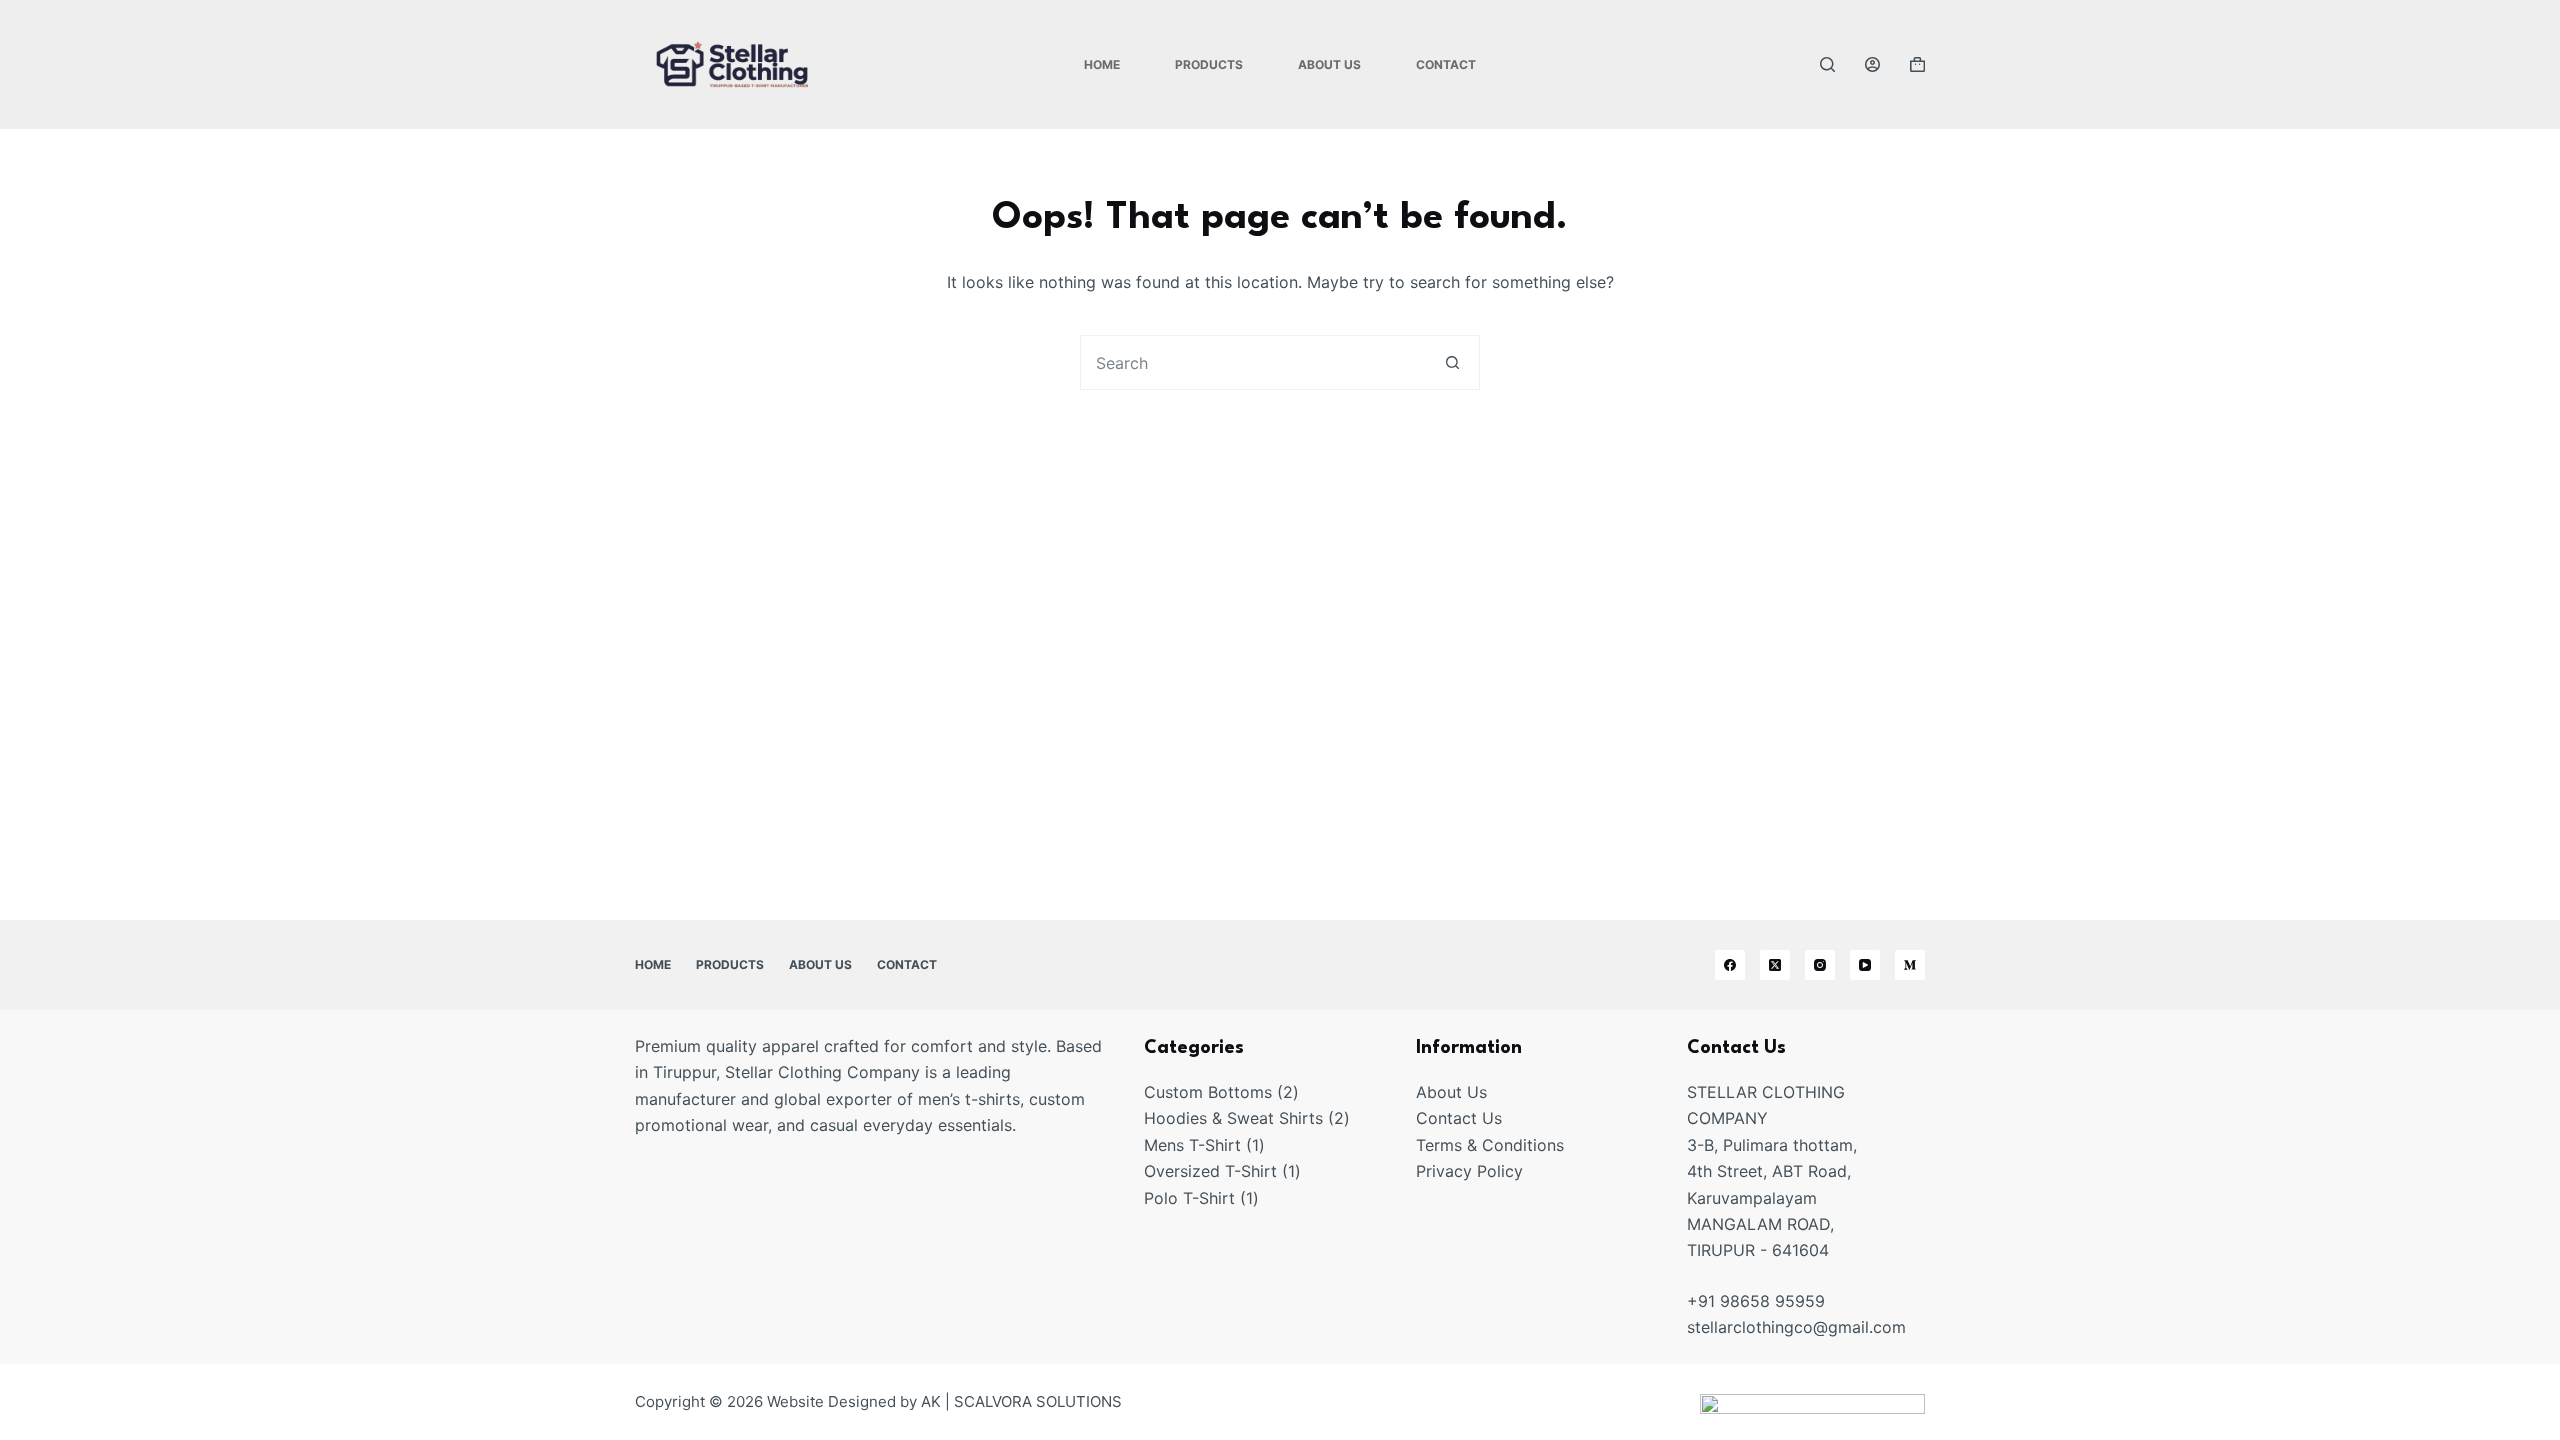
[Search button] (1452, 362)
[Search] (1827, 64)
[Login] (1872, 64)
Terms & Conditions (1490, 1145)
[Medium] (1910, 965)
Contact (1446, 64)
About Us (1329, 64)
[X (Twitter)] (1775, 965)
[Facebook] (1730, 965)
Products (1209, 64)
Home (1102, 64)
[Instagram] (1820, 965)
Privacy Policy (1469, 1171)
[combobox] (1253, 362)
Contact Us (1459, 1118)
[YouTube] (1865, 965)
